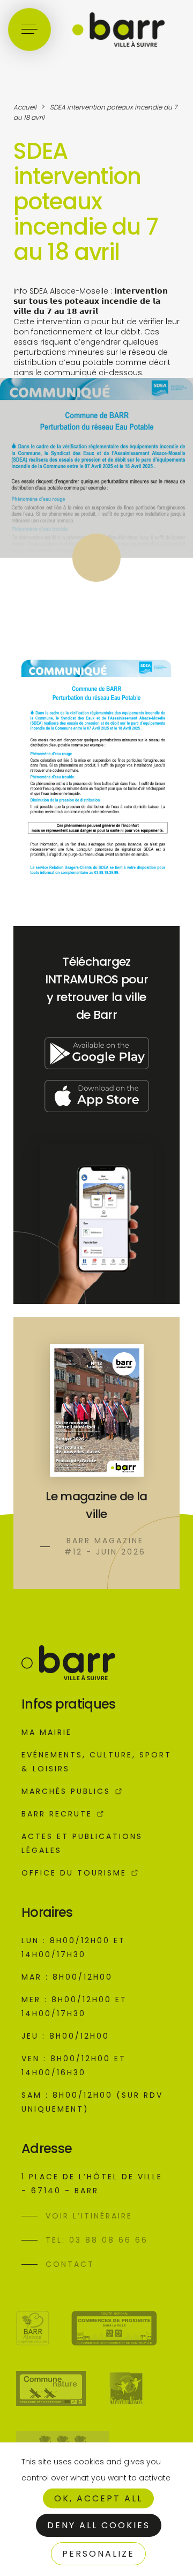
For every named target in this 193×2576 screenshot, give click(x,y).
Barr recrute (57, 1814)
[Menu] (29, 30)
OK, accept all (98, 2498)
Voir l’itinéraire (89, 2216)
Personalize (98, 2554)
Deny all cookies (99, 2525)
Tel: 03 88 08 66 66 (97, 2240)
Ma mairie (47, 1732)
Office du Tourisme (74, 1873)
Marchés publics (66, 1791)
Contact (70, 2264)
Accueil (25, 107)
